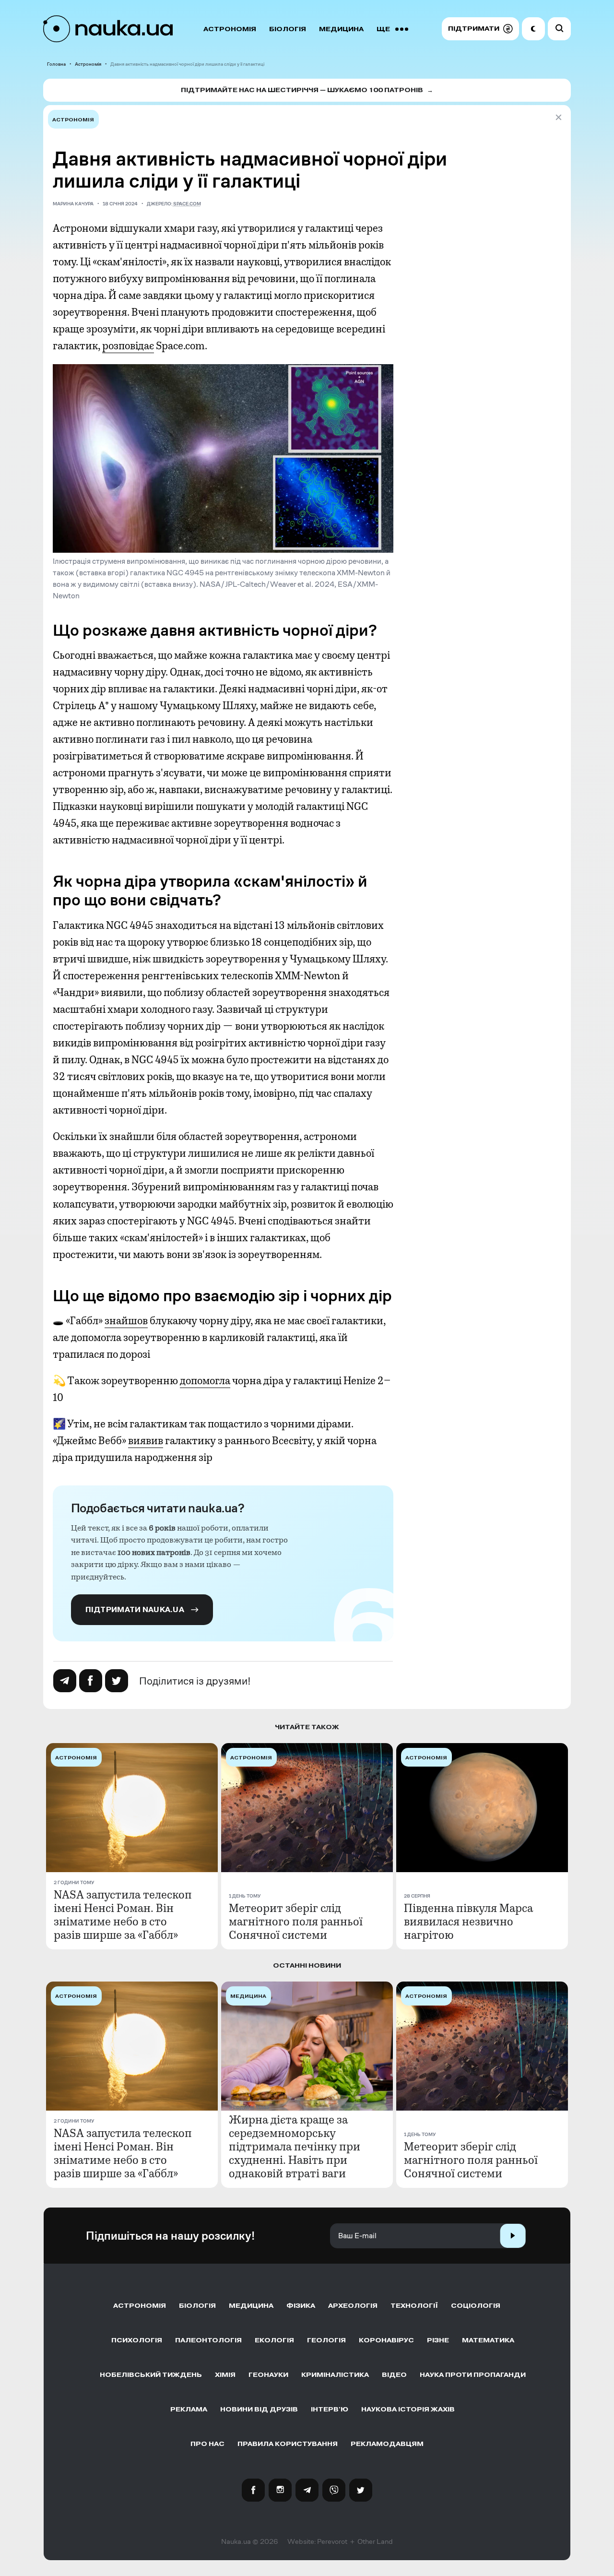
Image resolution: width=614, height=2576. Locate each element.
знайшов (126, 1321)
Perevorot (332, 2541)
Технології (414, 2306)
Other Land (375, 2541)
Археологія (353, 2306)
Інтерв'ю (330, 2409)
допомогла (205, 1381)
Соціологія (476, 2306)
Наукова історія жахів (408, 2409)
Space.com (187, 204)
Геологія (326, 2340)
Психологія (137, 2340)
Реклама (189, 2409)
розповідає (128, 346)
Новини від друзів (259, 2409)
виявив (146, 1441)
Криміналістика (335, 2375)
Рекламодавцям (387, 2444)
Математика (488, 2340)
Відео (394, 2375)
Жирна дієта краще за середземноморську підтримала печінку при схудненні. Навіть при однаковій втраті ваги (295, 2147)
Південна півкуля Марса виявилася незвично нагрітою (468, 1922)
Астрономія (230, 29)
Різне (438, 2340)
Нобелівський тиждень (151, 2375)
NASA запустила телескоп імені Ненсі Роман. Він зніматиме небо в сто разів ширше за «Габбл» (123, 1915)
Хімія (225, 2375)
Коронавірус (386, 2340)
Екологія (274, 2340)
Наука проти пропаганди (473, 2375)
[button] (480, 29)
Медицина (341, 29)
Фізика (301, 2306)
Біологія (288, 29)
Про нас (207, 2444)
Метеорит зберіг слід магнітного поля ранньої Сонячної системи (296, 1922)
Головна (56, 64)
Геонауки (268, 2375)
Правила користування (288, 2444)
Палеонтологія (208, 2340)
